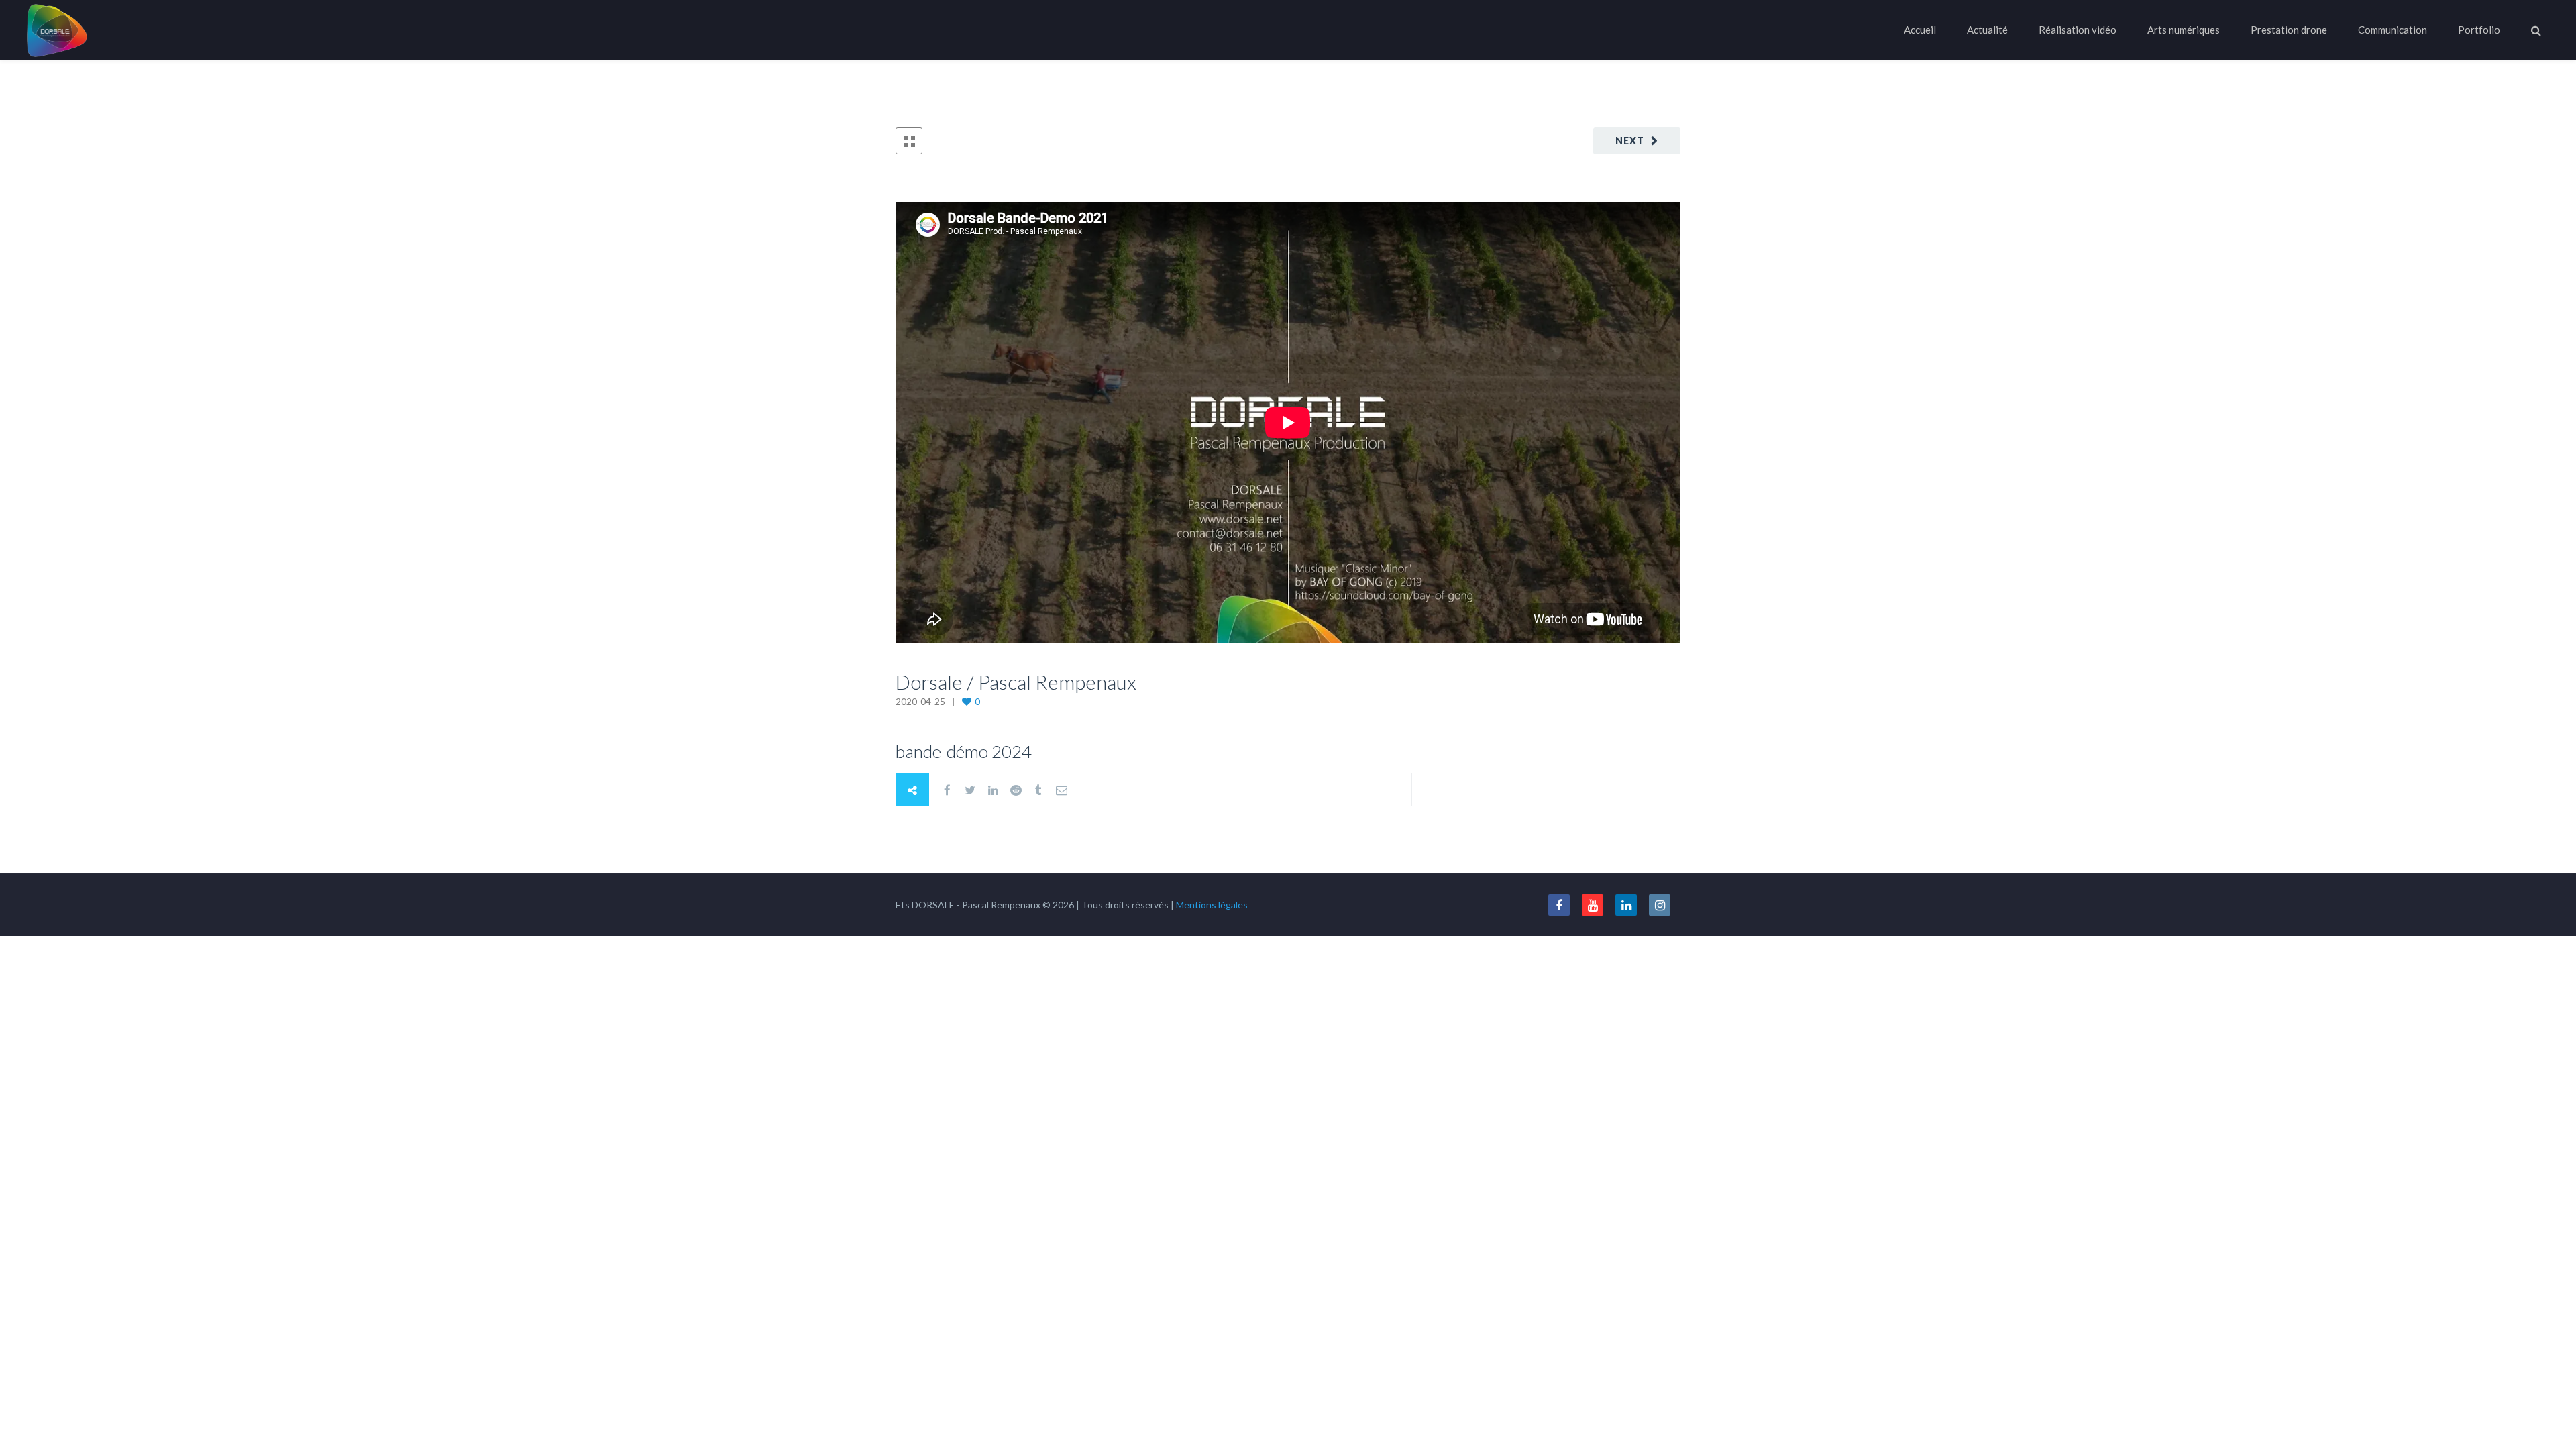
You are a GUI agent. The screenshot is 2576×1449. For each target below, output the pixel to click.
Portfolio (2479, 30)
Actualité (1987, 30)
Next (1630, 141)
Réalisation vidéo (2078, 30)
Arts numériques (2184, 30)
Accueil (1920, 30)
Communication (2393, 30)
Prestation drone (2289, 30)
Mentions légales (1212, 905)
